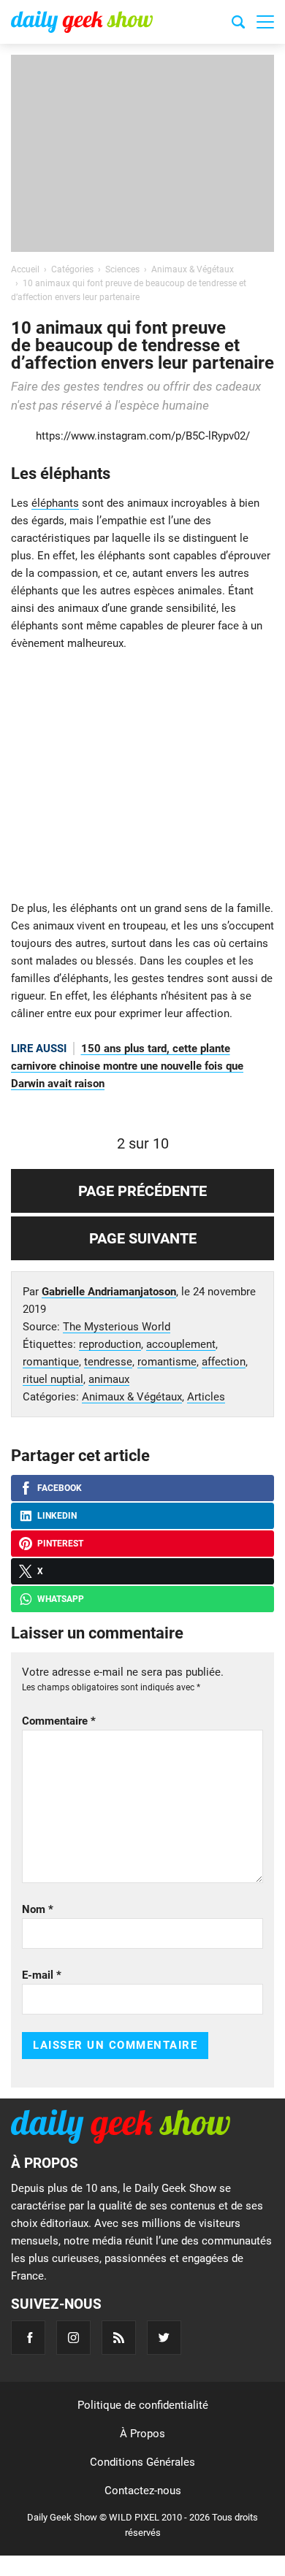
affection (224, 1362)
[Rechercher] (238, 24)
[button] (265, 22)
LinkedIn (57, 1516)
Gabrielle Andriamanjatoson (109, 1292)
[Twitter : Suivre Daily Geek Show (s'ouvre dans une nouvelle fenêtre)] (164, 2338)
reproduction (110, 1344)
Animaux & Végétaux (132, 1397)
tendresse (108, 1362)
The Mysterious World (117, 1327)
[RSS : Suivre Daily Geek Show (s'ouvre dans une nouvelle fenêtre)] (119, 2338)
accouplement (181, 1344)
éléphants (55, 503)
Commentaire (59, 1721)
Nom (38, 1909)
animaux (109, 1379)
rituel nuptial (53, 1379)
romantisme (167, 1362)
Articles (206, 1397)
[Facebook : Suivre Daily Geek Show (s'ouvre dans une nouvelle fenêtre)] (28, 2338)
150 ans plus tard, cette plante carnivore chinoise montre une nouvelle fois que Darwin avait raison (127, 1066)
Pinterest (60, 1544)
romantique (51, 1362)
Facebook (60, 1488)
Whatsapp (61, 1599)
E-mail (42, 1975)
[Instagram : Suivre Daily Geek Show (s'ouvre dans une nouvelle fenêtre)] (73, 2338)
